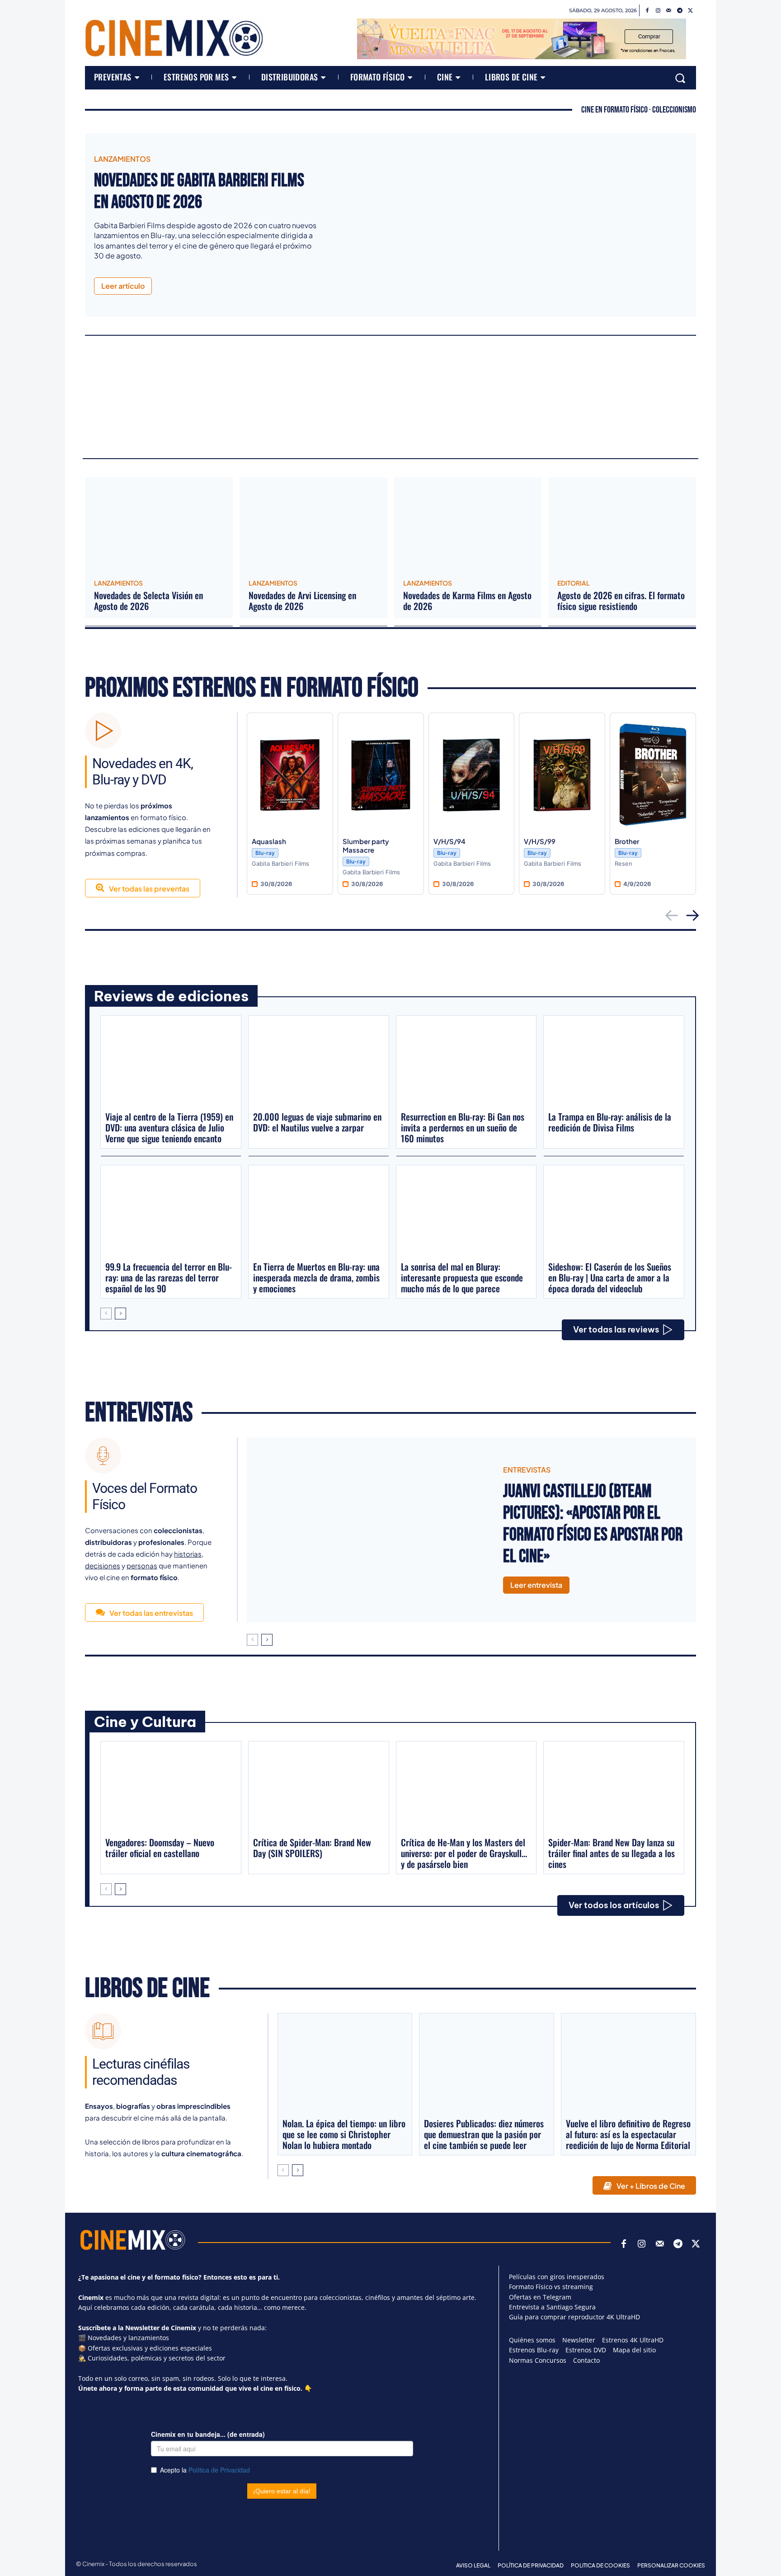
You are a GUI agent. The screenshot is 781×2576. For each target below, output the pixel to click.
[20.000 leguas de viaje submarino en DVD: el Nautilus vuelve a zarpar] (319, 1063)
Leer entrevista (536, 1585)
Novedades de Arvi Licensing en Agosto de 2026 (302, 601)
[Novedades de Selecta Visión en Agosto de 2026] (159, 525)
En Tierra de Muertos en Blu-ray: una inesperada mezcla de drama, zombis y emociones (316, 1277)
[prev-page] (106, 1314)
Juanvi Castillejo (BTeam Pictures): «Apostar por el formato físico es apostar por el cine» (593, 1524)
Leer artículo (123, 286)
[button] (680, 78)
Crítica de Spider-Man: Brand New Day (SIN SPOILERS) (312, 1848)
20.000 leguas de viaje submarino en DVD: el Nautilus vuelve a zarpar (317, 1122)
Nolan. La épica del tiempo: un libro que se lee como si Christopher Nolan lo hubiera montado (344, 2134)
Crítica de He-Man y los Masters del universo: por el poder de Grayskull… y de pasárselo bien (464, 1853)
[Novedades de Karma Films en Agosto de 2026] (468, 525)
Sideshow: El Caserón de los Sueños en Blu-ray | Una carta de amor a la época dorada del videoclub (610, 1277)
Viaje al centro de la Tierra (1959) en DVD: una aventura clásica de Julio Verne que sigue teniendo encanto (169, 1127)
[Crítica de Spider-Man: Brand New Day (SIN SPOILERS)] (319, 1788)
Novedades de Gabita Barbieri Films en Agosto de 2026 (199, 192)
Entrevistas (139, 1413)
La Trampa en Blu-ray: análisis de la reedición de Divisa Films (610, 1122)
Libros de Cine (147, 1989)
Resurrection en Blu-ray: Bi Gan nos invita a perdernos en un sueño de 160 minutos (463, 1127)
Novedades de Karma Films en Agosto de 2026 (467, 601)
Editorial (574, 583)
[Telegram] (680, 11)
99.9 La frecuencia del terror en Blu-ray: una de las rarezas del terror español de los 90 (169, 1277)
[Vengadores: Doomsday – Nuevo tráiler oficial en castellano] (171, 1788)
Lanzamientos (122, 159)
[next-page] (120, 1314)
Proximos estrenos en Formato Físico (252, 688)
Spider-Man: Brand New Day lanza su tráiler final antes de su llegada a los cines (612, 1853)
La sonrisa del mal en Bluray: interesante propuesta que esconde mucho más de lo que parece (462, 1277)
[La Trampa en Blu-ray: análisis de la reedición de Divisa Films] (614, 1063)
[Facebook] (647, 11)
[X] (691, 11)
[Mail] (669, 11)
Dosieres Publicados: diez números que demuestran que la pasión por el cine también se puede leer (484, 2134)
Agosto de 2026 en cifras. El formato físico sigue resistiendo (621, 601)
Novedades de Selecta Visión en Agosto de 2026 (148, 601)
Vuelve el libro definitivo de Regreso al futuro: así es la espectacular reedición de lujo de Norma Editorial (628, 2134)
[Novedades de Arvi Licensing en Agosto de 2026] (313, 525)
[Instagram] (658, 11)
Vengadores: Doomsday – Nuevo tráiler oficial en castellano (160, 1848)
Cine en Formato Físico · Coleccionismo (639, 110)
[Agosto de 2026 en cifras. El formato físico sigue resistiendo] (622, 525)
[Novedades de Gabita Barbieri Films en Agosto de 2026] (513, 225)
